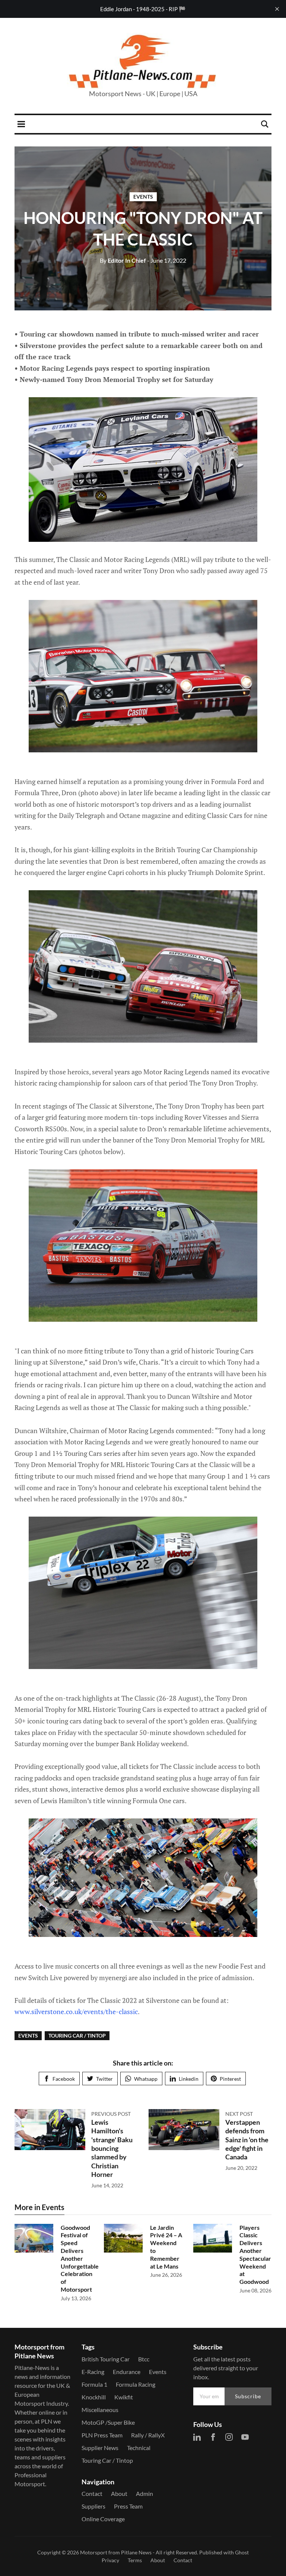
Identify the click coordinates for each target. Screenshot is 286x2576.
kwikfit (124, 2397)
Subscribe (248, 2396)
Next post (239, 2114)
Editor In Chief (123, 260)
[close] (277, 9)
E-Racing (93, 2372)
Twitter (104, 2079)
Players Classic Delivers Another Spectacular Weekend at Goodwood (255, 2255)
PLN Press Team (102, 2435)
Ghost (242, 2552)
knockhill (94, 2397)
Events (143, 197)
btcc (144, 2359)
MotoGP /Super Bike (108, 2422)
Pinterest (230, 2079)
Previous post (111, 2114)
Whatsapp (146, 2079)
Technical (139, 2448)
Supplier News (100, 2448)
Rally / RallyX (148, 2435)
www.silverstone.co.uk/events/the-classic (76, 2011)
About (119, 2493)
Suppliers (93, 2506)
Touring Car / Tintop (77, 2035)
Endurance (127, 2372)
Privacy (110, 2560)
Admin (144, 2493)
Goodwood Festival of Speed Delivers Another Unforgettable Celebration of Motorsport (80, 2258)
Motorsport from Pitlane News (116, 2552)
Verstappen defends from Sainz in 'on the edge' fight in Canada (247, 2140)
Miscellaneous (100, 2410)
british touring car (106, 2359)
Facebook (64, 2079)
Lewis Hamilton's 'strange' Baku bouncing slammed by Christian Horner (112, 2148)
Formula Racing (136, 2384)
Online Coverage (103, 2519)
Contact (92, 2493)
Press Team (128, 2506)
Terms (135, 2560)
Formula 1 (94, 2384)
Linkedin (189, 2079)
